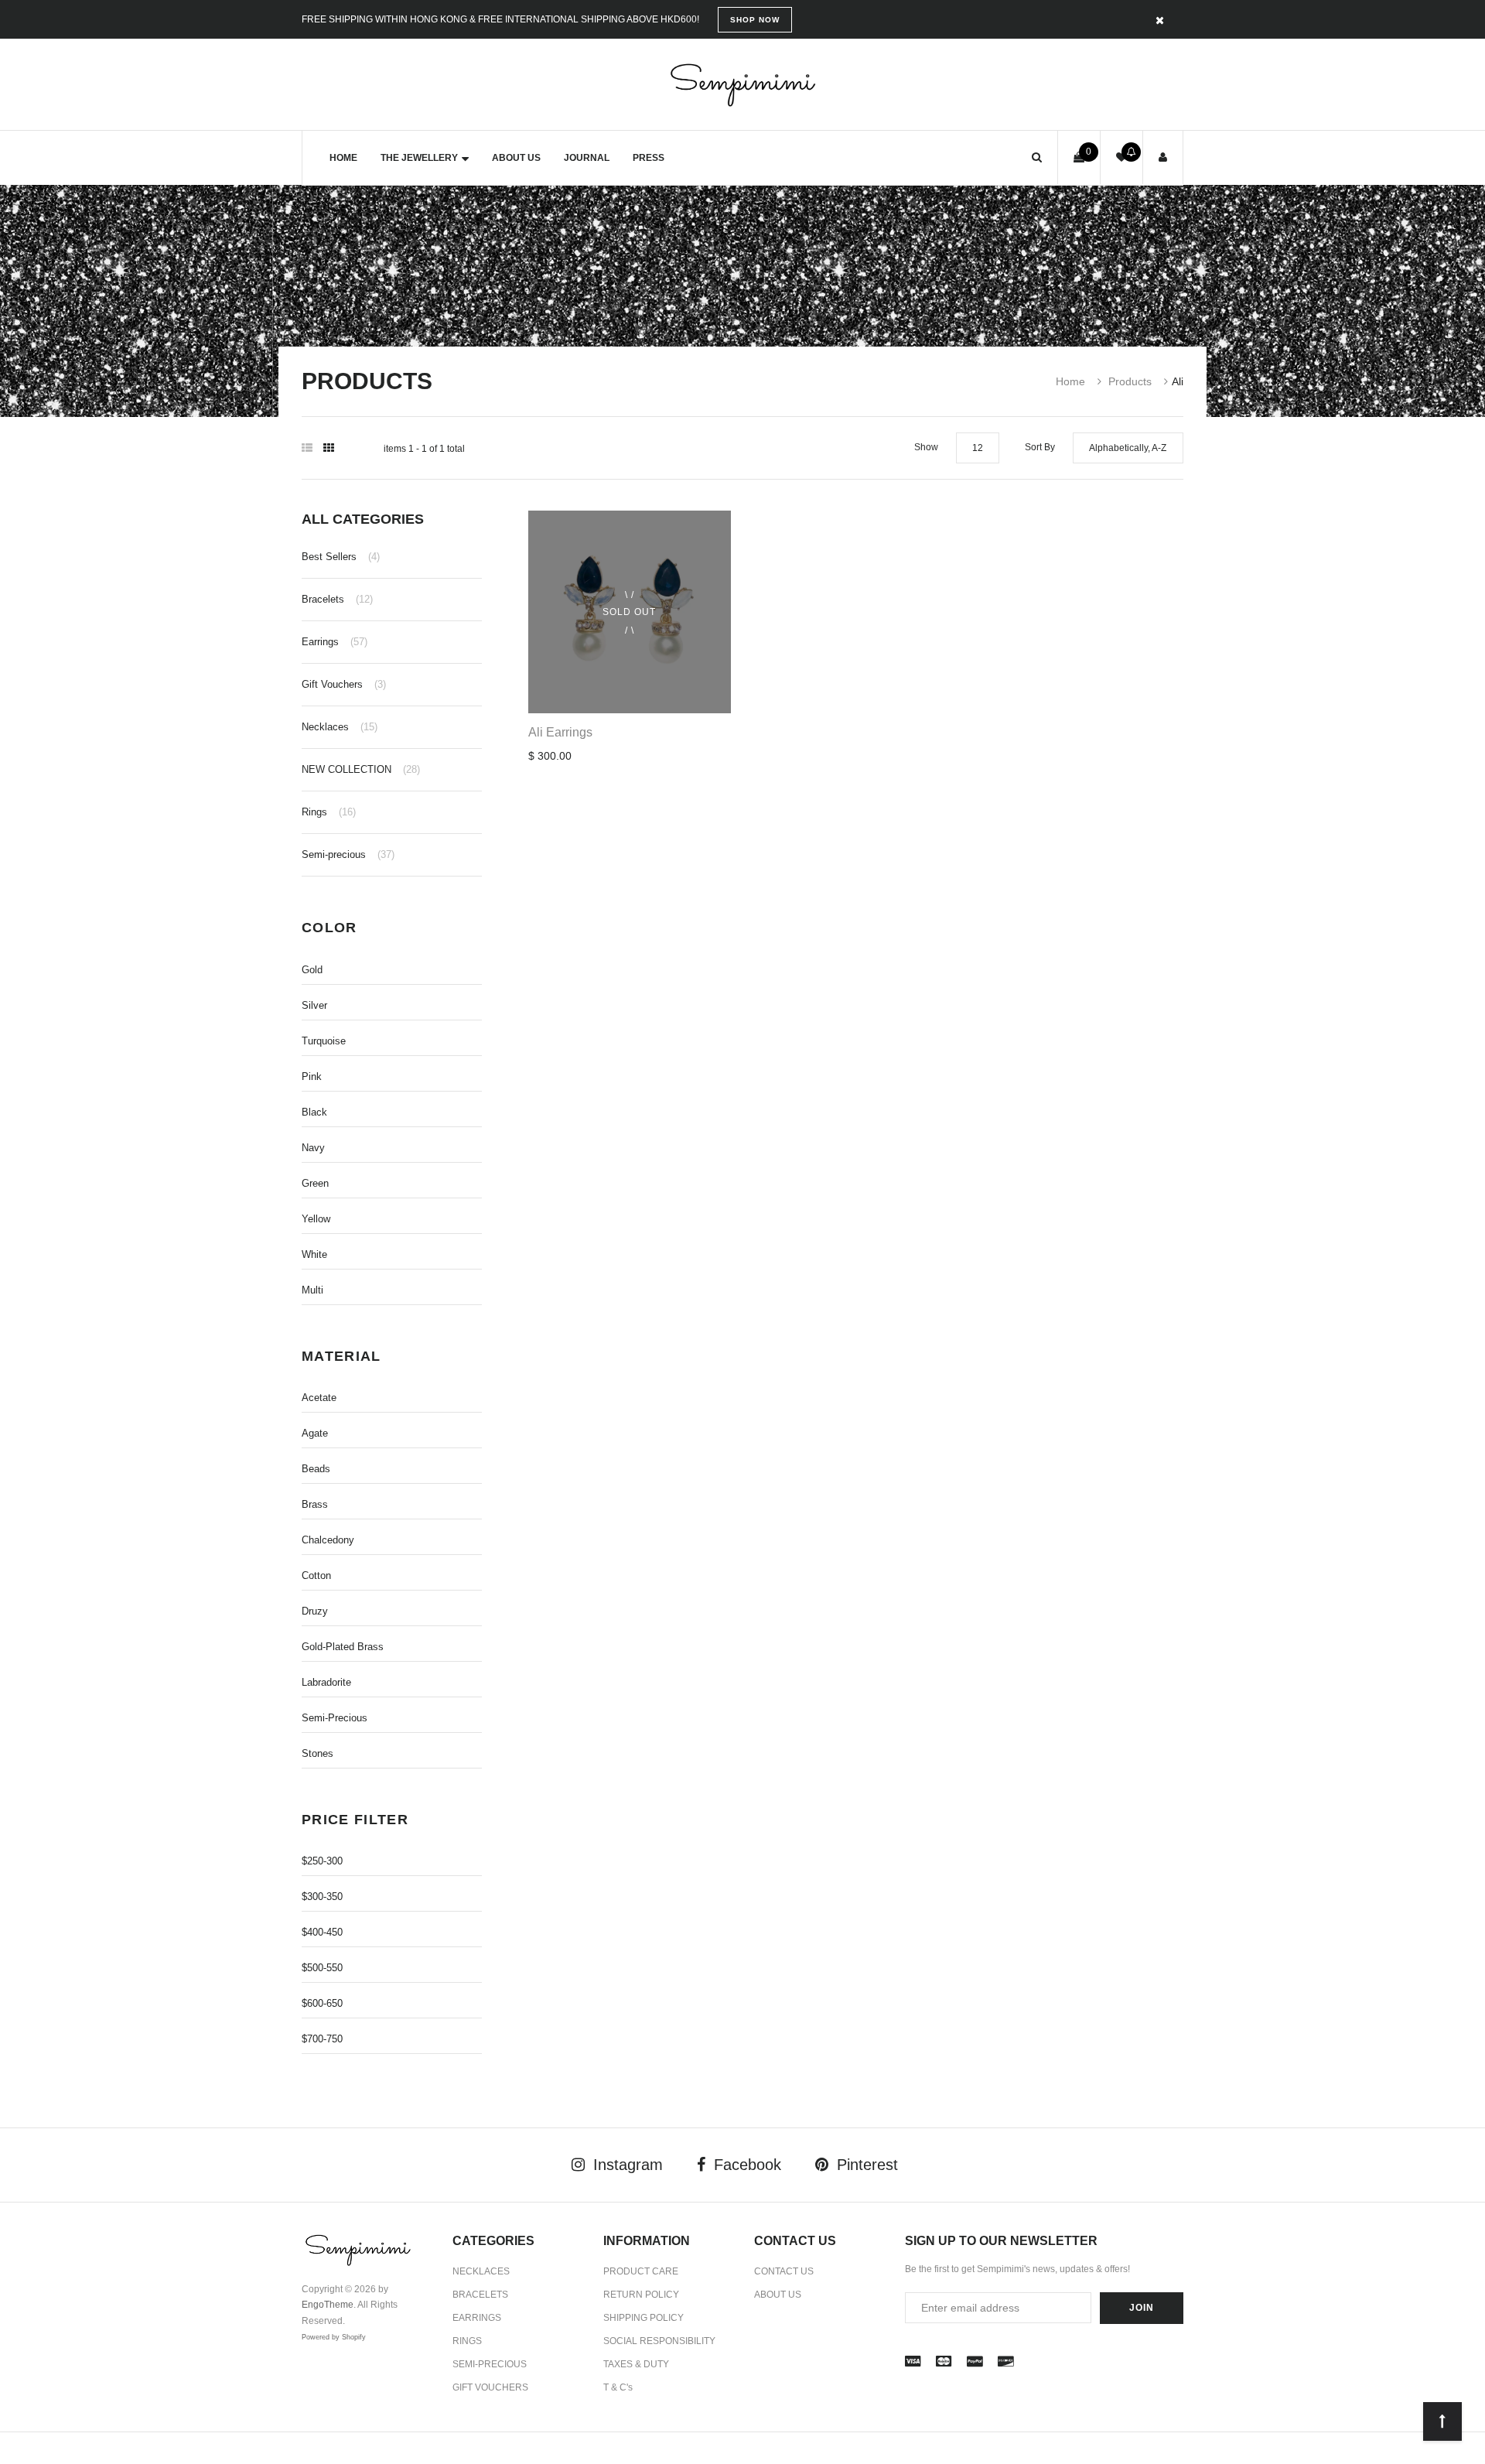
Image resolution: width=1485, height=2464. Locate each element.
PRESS (649, 158)
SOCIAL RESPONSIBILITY (659, 2341)
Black (314, 1112)
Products (1130, 381)
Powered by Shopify (334, 2337)
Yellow (316, 1219)
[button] (1037, 157)
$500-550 (322, 1968)
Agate (315, 1433)
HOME (343, 158)
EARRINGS (477, 2318)
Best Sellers (341, 557)
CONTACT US (784, 2271)
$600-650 (322, 2003)
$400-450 (322, 1932)
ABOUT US (516, 158)
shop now (755, 20)
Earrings (335, 642)
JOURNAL (587, 158)
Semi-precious (348, 854)
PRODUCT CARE (641, 2271)
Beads (316, 1469)
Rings (329, 812)
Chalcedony (328, 1540)
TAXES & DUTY (636, 2364)
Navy (313, 1148)
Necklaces (340, 727)
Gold (312, 970)
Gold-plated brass (343, 1647)
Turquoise (324, 1041)
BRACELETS (480, 2295)
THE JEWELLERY (419, 158)
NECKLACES (481, 2271)
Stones (317, 1753)
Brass (315, 1504)
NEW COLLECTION (361, 769)
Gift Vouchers (344, 684)
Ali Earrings (560, 732)
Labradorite (326, 1682)
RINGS (467, 2341)
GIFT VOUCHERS (490, 2387)
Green (315, 1183)
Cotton (316, 1575)
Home (1070, 381)
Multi (312, 1290)
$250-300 (322, 1861)
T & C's (618, 2387)
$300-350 (322, 1897)
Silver (314, 1005)
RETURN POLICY (641, 2295)
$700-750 (322, 2039)
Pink (312, 1077)
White (314, 1254)
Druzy (315, 1611)
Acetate (319, 1398)
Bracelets (337, 599)
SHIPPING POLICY (643, 2318)
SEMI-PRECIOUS (490, 2364)
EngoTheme (328, 2305)
